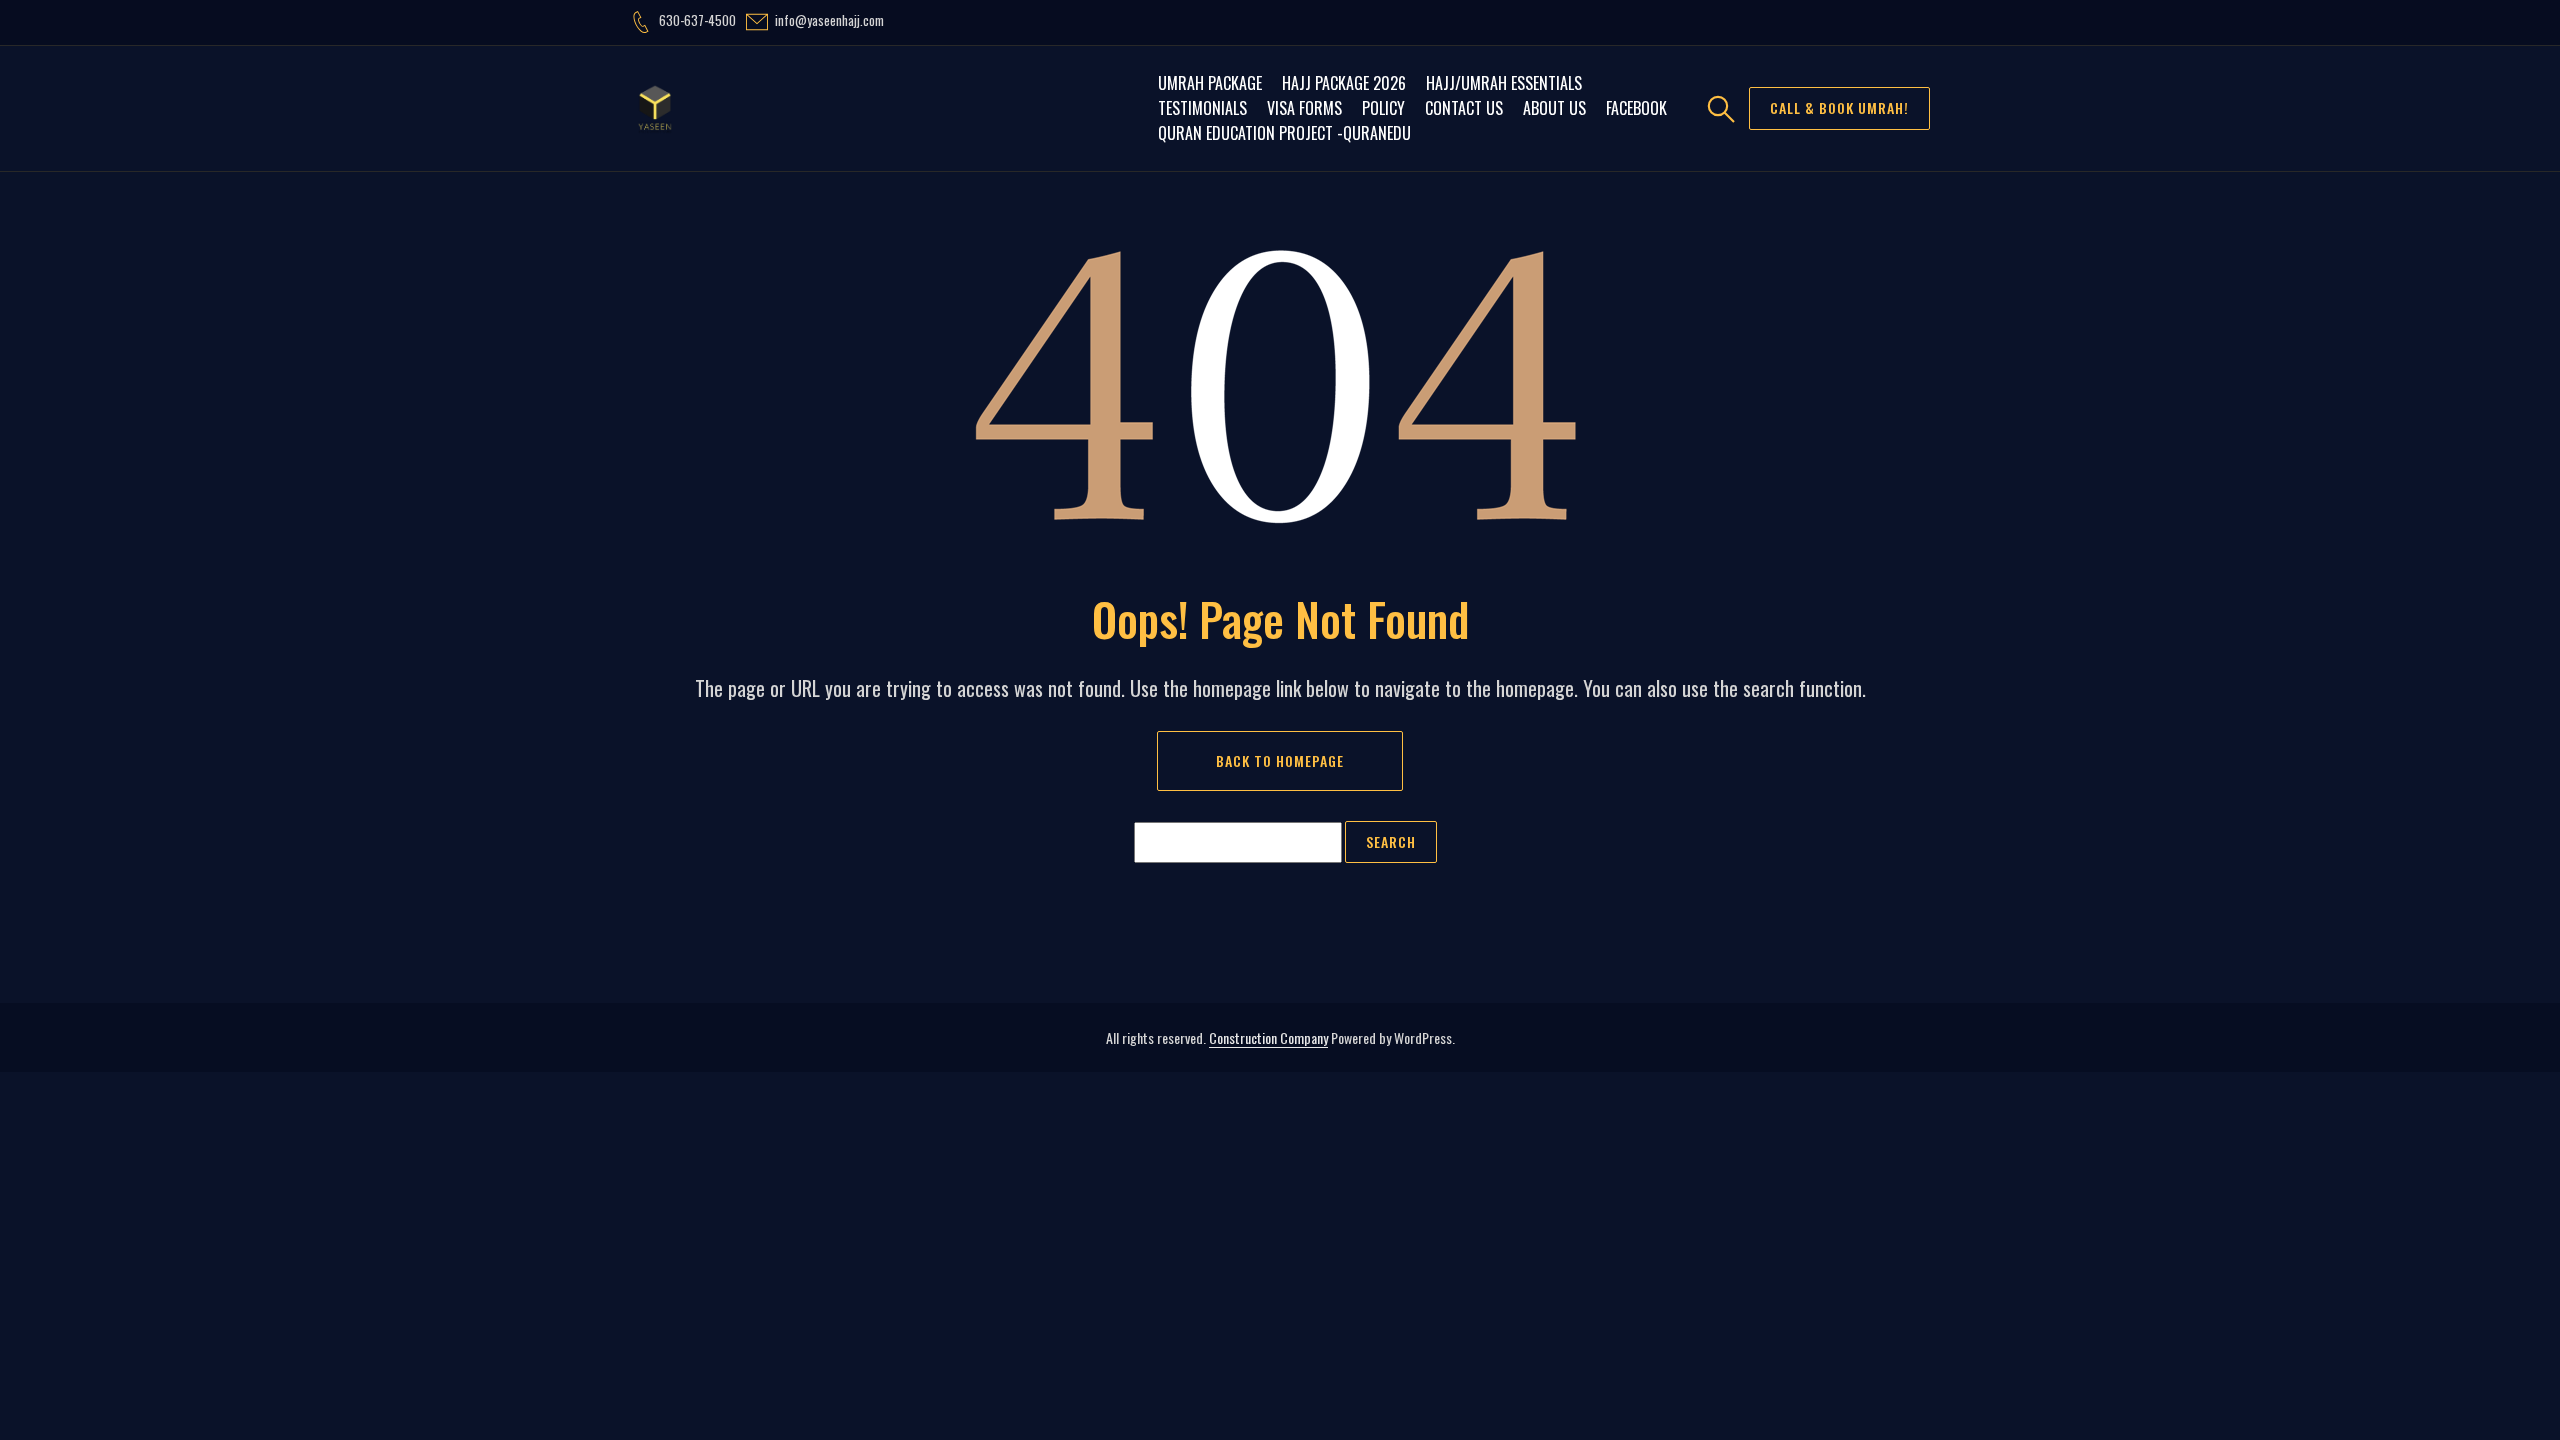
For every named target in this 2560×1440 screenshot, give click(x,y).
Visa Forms (1304, 108)
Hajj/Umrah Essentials (1504, 83)
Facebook (1636, 108)
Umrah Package (1210, 83)
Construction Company (1268, 1037)
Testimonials (1202, 108)
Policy (1383, 108)
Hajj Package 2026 (1344, 83)
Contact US (1464, 108)
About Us (1554, 108)
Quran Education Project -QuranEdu (1284, 133)
